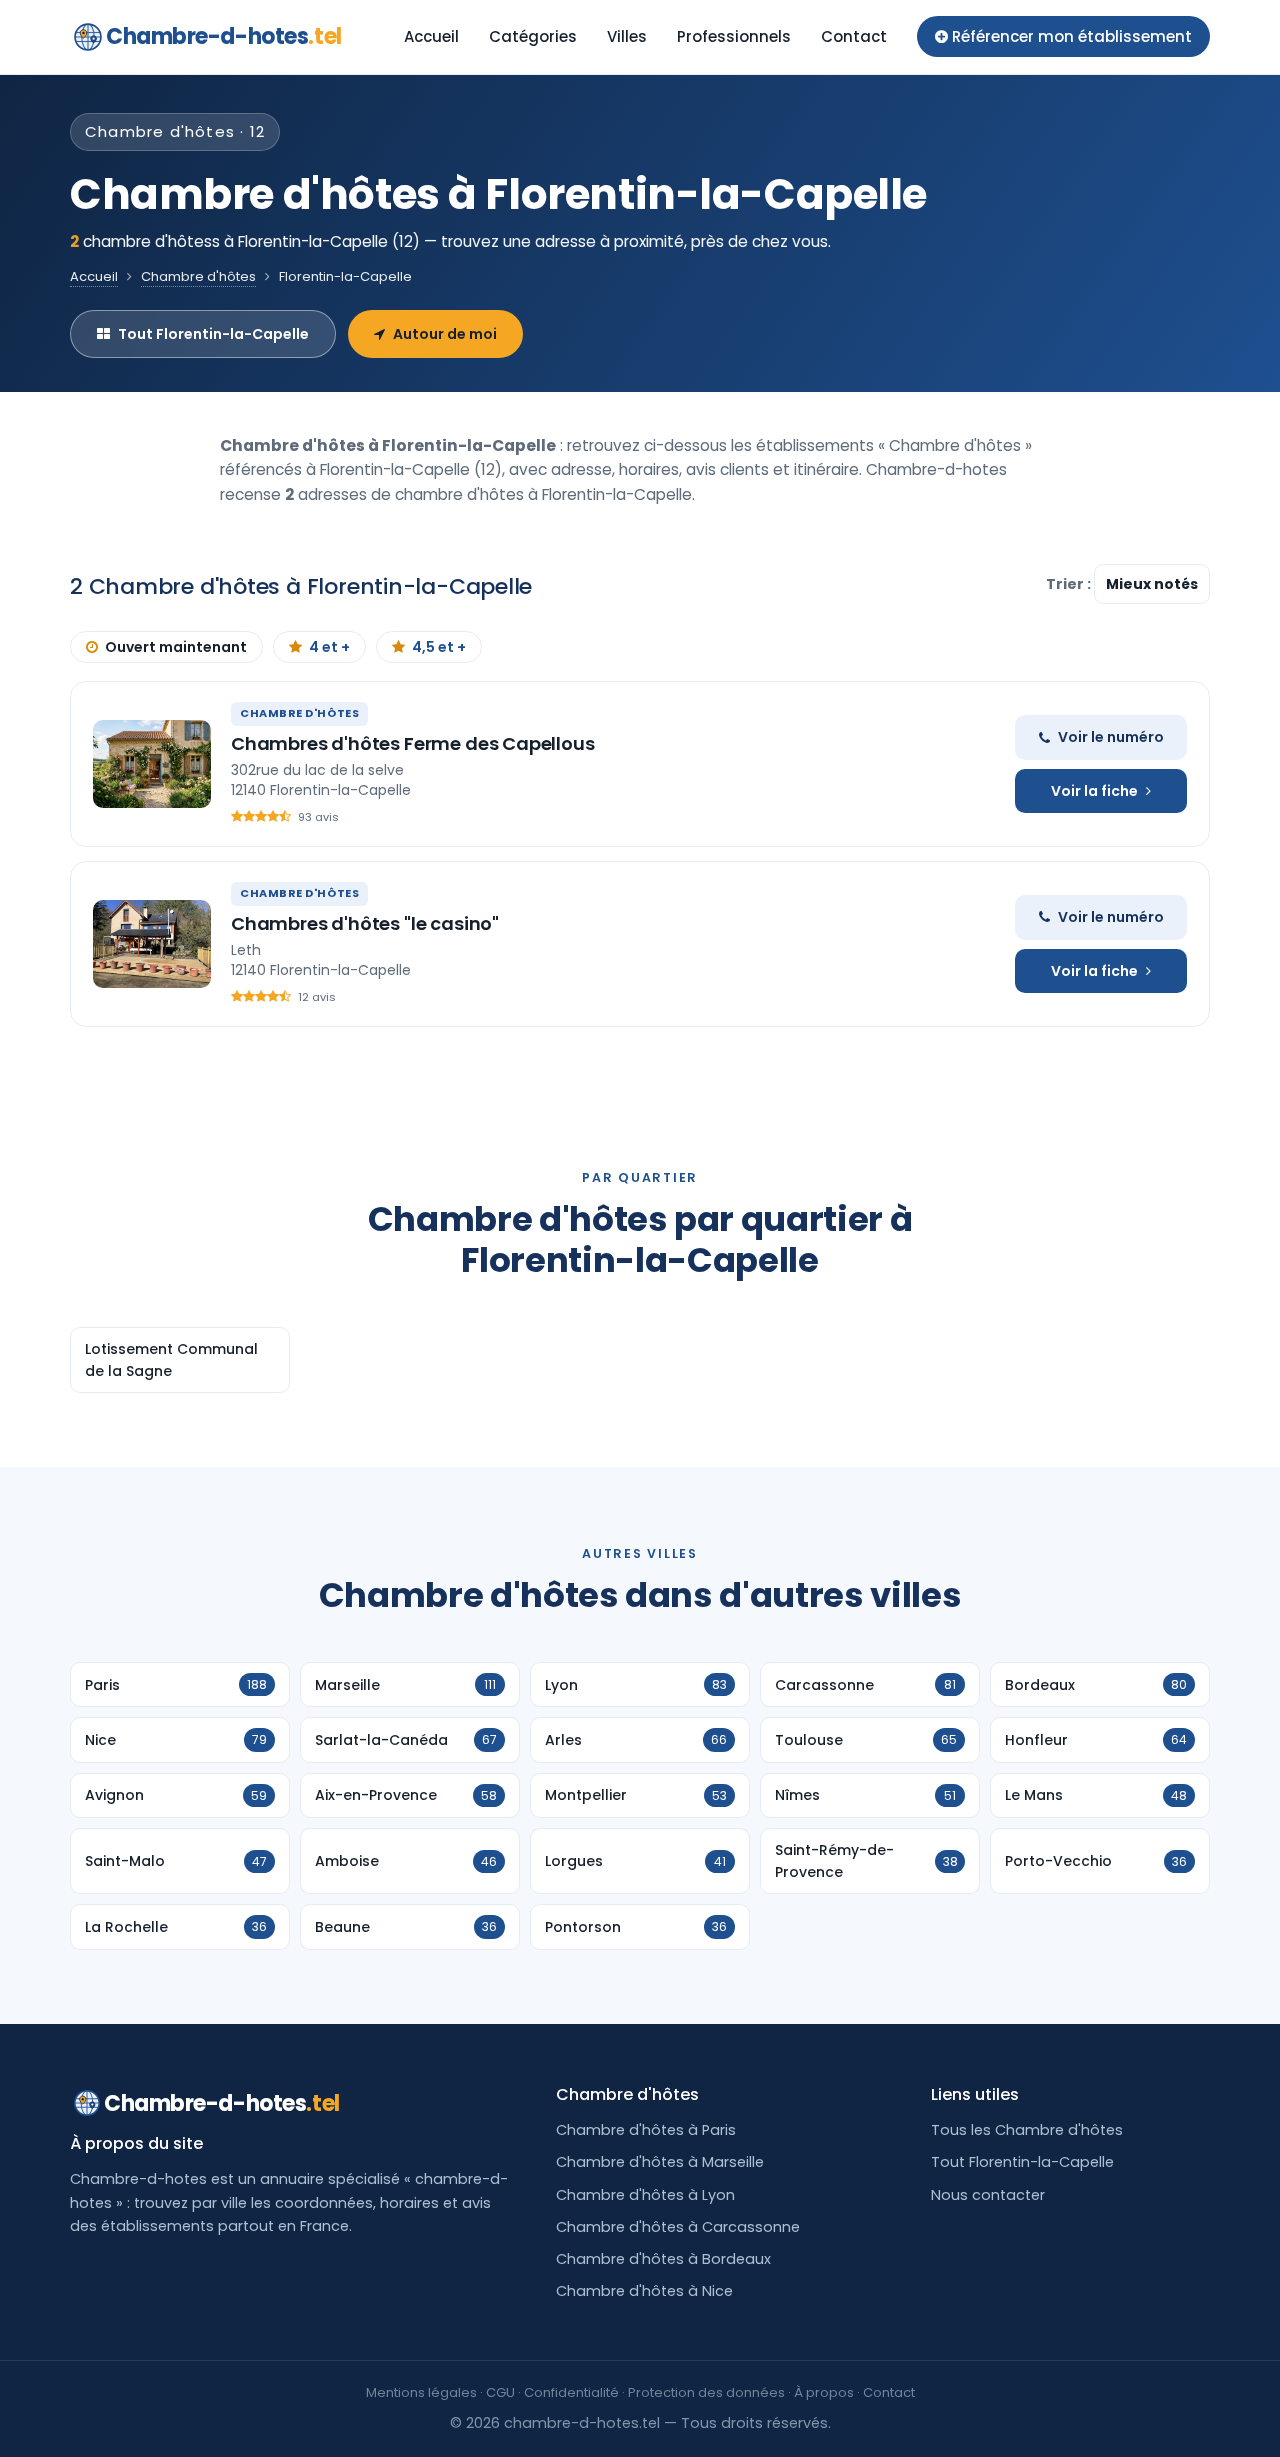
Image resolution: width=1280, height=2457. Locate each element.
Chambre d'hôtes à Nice (644, 2291)
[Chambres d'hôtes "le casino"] (152, 944)
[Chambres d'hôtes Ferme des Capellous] (152, 764)
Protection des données (706, 2392)
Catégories (533, 36)
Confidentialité (571, 2392)
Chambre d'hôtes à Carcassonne (678, 2227)
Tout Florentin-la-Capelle (213, 334)
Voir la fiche (1094, 791)
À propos (824, 2392)
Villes (627, 36)
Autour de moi (445, 334)
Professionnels (734, 36)
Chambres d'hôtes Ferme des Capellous (413, 743)
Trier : (1070, 584)
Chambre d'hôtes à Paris (646, 2130)
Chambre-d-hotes (224, 36)
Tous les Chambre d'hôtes (1027, 2130)
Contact (854, 36)
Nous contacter (988, 2195)
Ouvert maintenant (176, 647)
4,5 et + (439, 647)
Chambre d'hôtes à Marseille (660, 2162)
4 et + (329, 647)
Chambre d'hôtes (198, 276)
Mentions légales (421, 2392)
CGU (500, 2392)
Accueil (431, 36)
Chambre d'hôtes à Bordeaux (663, 2259)
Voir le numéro (1111, 737)
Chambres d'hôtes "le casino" (365, 923)
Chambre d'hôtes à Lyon (645, 2195)
